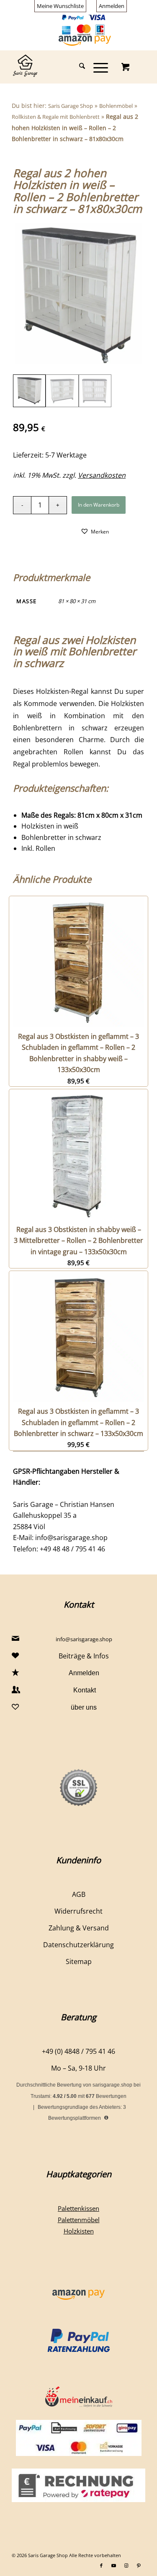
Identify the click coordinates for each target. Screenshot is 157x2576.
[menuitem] (60, 6)
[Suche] (78, 67)
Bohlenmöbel (116, 106)
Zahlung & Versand (79, 1928)
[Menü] (97, 67)
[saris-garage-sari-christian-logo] (65, 67)
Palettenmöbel (79, 2220)
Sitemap (79, 1961)
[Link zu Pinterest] (139, 2566)
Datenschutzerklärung (78, 1945)
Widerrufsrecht (78, 1911)
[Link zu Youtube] (114, 2566)
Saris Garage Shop (71, 106)
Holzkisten (79, 2231)
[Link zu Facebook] (101, 2566)
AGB (79, 1894)
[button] (95, 531)
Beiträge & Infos (84, 1656)
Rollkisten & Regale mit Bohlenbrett (56, 117)
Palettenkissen (78, 2208)
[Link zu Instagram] (126, 2566)
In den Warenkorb (99, 505)
